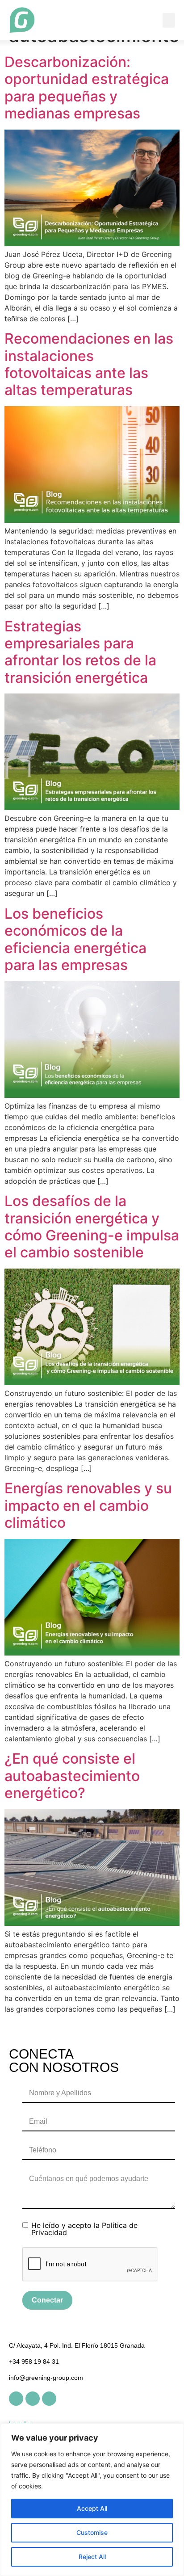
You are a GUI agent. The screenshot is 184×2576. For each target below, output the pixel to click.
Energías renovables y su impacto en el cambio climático (88, 1505)
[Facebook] (16, 2399)
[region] (92, 2500)
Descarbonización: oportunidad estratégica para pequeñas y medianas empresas (87, 88)
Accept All (92, 2508)
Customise (92, 2532)
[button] (169, 20)
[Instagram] (49, 2399)
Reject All (92, 2557)
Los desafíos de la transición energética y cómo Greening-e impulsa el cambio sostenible (92, 1227)
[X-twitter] (33, 2399)
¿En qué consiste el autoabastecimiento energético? (72, 1776)
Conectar (47, 2300)
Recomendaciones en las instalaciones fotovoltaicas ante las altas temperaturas (89, 364)
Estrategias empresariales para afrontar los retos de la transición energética (80, 652)
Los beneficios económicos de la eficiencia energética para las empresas (75, 939)
